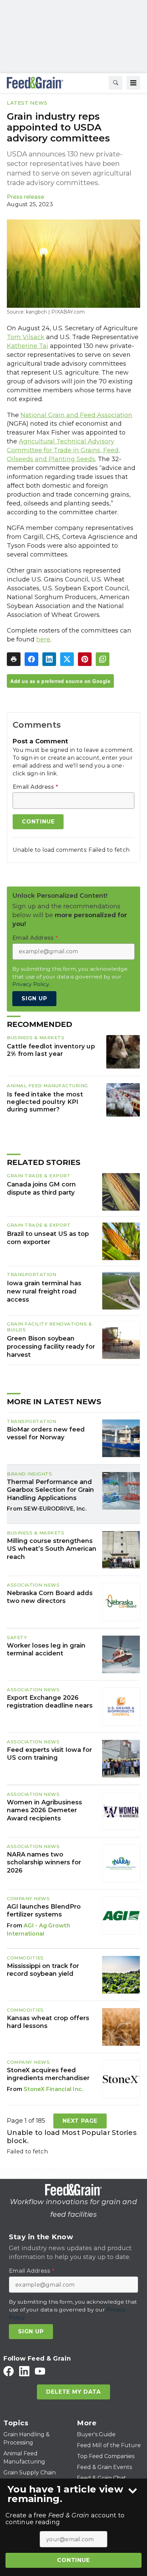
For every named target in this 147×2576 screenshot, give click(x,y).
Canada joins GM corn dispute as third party (41, 1188)
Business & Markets (36, 1037)
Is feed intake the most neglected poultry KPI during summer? (45, 1102)
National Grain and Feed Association (76, 415)
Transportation (31, 1274)
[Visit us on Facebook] (9, 2371)
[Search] (116, 83)
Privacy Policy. (31, 984)
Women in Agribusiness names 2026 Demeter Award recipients (44, 1810)
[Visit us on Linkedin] (24, 2371)
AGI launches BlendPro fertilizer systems (44, 1911)
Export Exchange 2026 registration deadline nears (50, 1702)
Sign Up (34, 998)
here (43, 639)
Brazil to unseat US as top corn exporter (48, 1238)
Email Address (35, 787)
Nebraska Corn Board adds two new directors (50, 1597)
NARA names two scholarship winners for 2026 (44, 1862)
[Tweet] (67, 659)
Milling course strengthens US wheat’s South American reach (52, 1549)
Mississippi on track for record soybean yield (43, 1970)
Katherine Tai (28, 346)
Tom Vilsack (26, 337)
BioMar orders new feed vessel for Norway (46, 1433)
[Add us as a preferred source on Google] (103, 659)
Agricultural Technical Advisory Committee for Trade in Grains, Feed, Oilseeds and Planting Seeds (63, 450)
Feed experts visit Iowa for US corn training (49, 1754)
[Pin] (85, 659)
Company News (28, 1898)
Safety (17, 1637)
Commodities (25, 1958)
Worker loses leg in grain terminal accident (46, 1649)
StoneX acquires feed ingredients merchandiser (48, 2074)
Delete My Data (73, 2392)
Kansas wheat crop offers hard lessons (48, 2022)
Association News (33, 1585)
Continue (73, 2560)
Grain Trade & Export (39, 1176)
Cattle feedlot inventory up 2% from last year (51, 1050)
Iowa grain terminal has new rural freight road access (44, 1291)
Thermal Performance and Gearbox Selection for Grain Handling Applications (50, 1490)
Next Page (80, 2121)
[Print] (14, 659)
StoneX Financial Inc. (53, 2089)
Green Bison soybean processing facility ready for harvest (51, 1347)
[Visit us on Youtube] (40, 2371)
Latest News (27, 103)
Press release (25, 197)
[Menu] (133, 83)
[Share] (31, 659)
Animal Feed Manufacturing (48, 1086)
